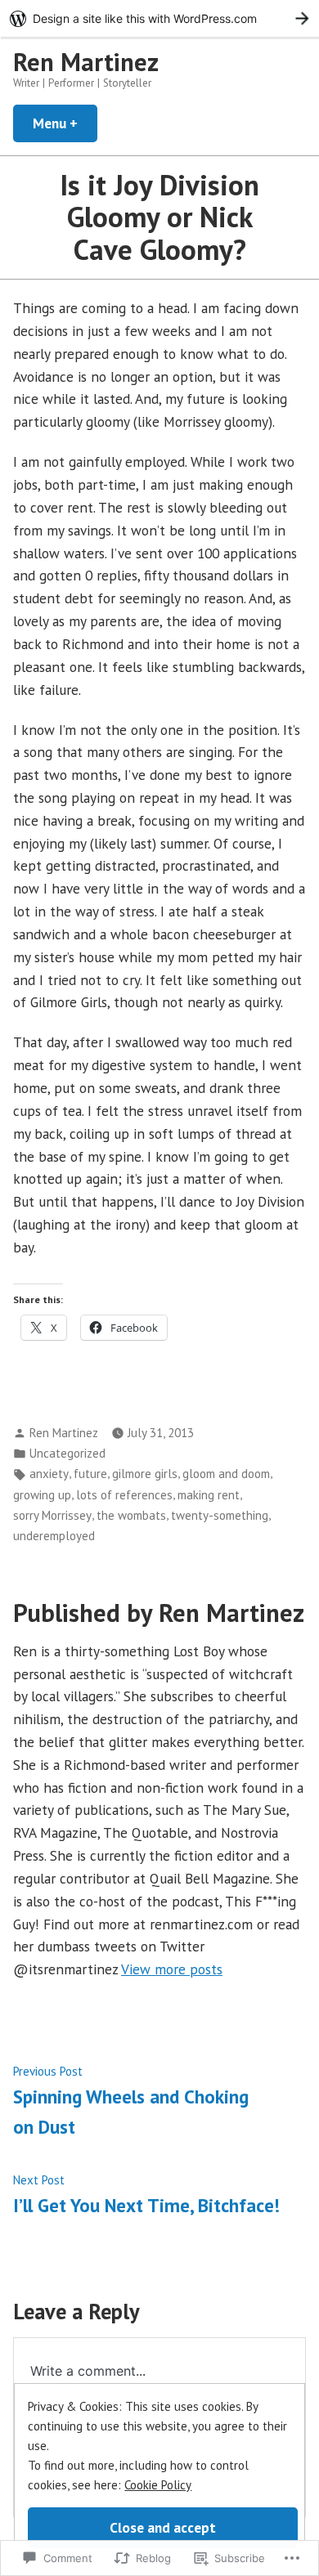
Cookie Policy (158, 2485)
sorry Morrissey (52, 1515)
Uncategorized (67, 1453)
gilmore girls (145, 1474)
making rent (209, 1495)
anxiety (49, 1474)
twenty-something (220, 1515)
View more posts (172, 1969)
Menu (65, 123)
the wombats (131, 1515)
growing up (42, 1495)
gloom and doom (226, 1474)
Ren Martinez (86, 62)
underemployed (54, 1536)
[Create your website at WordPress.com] (159, 18)
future (90, 1474)
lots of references (124, 1495)
